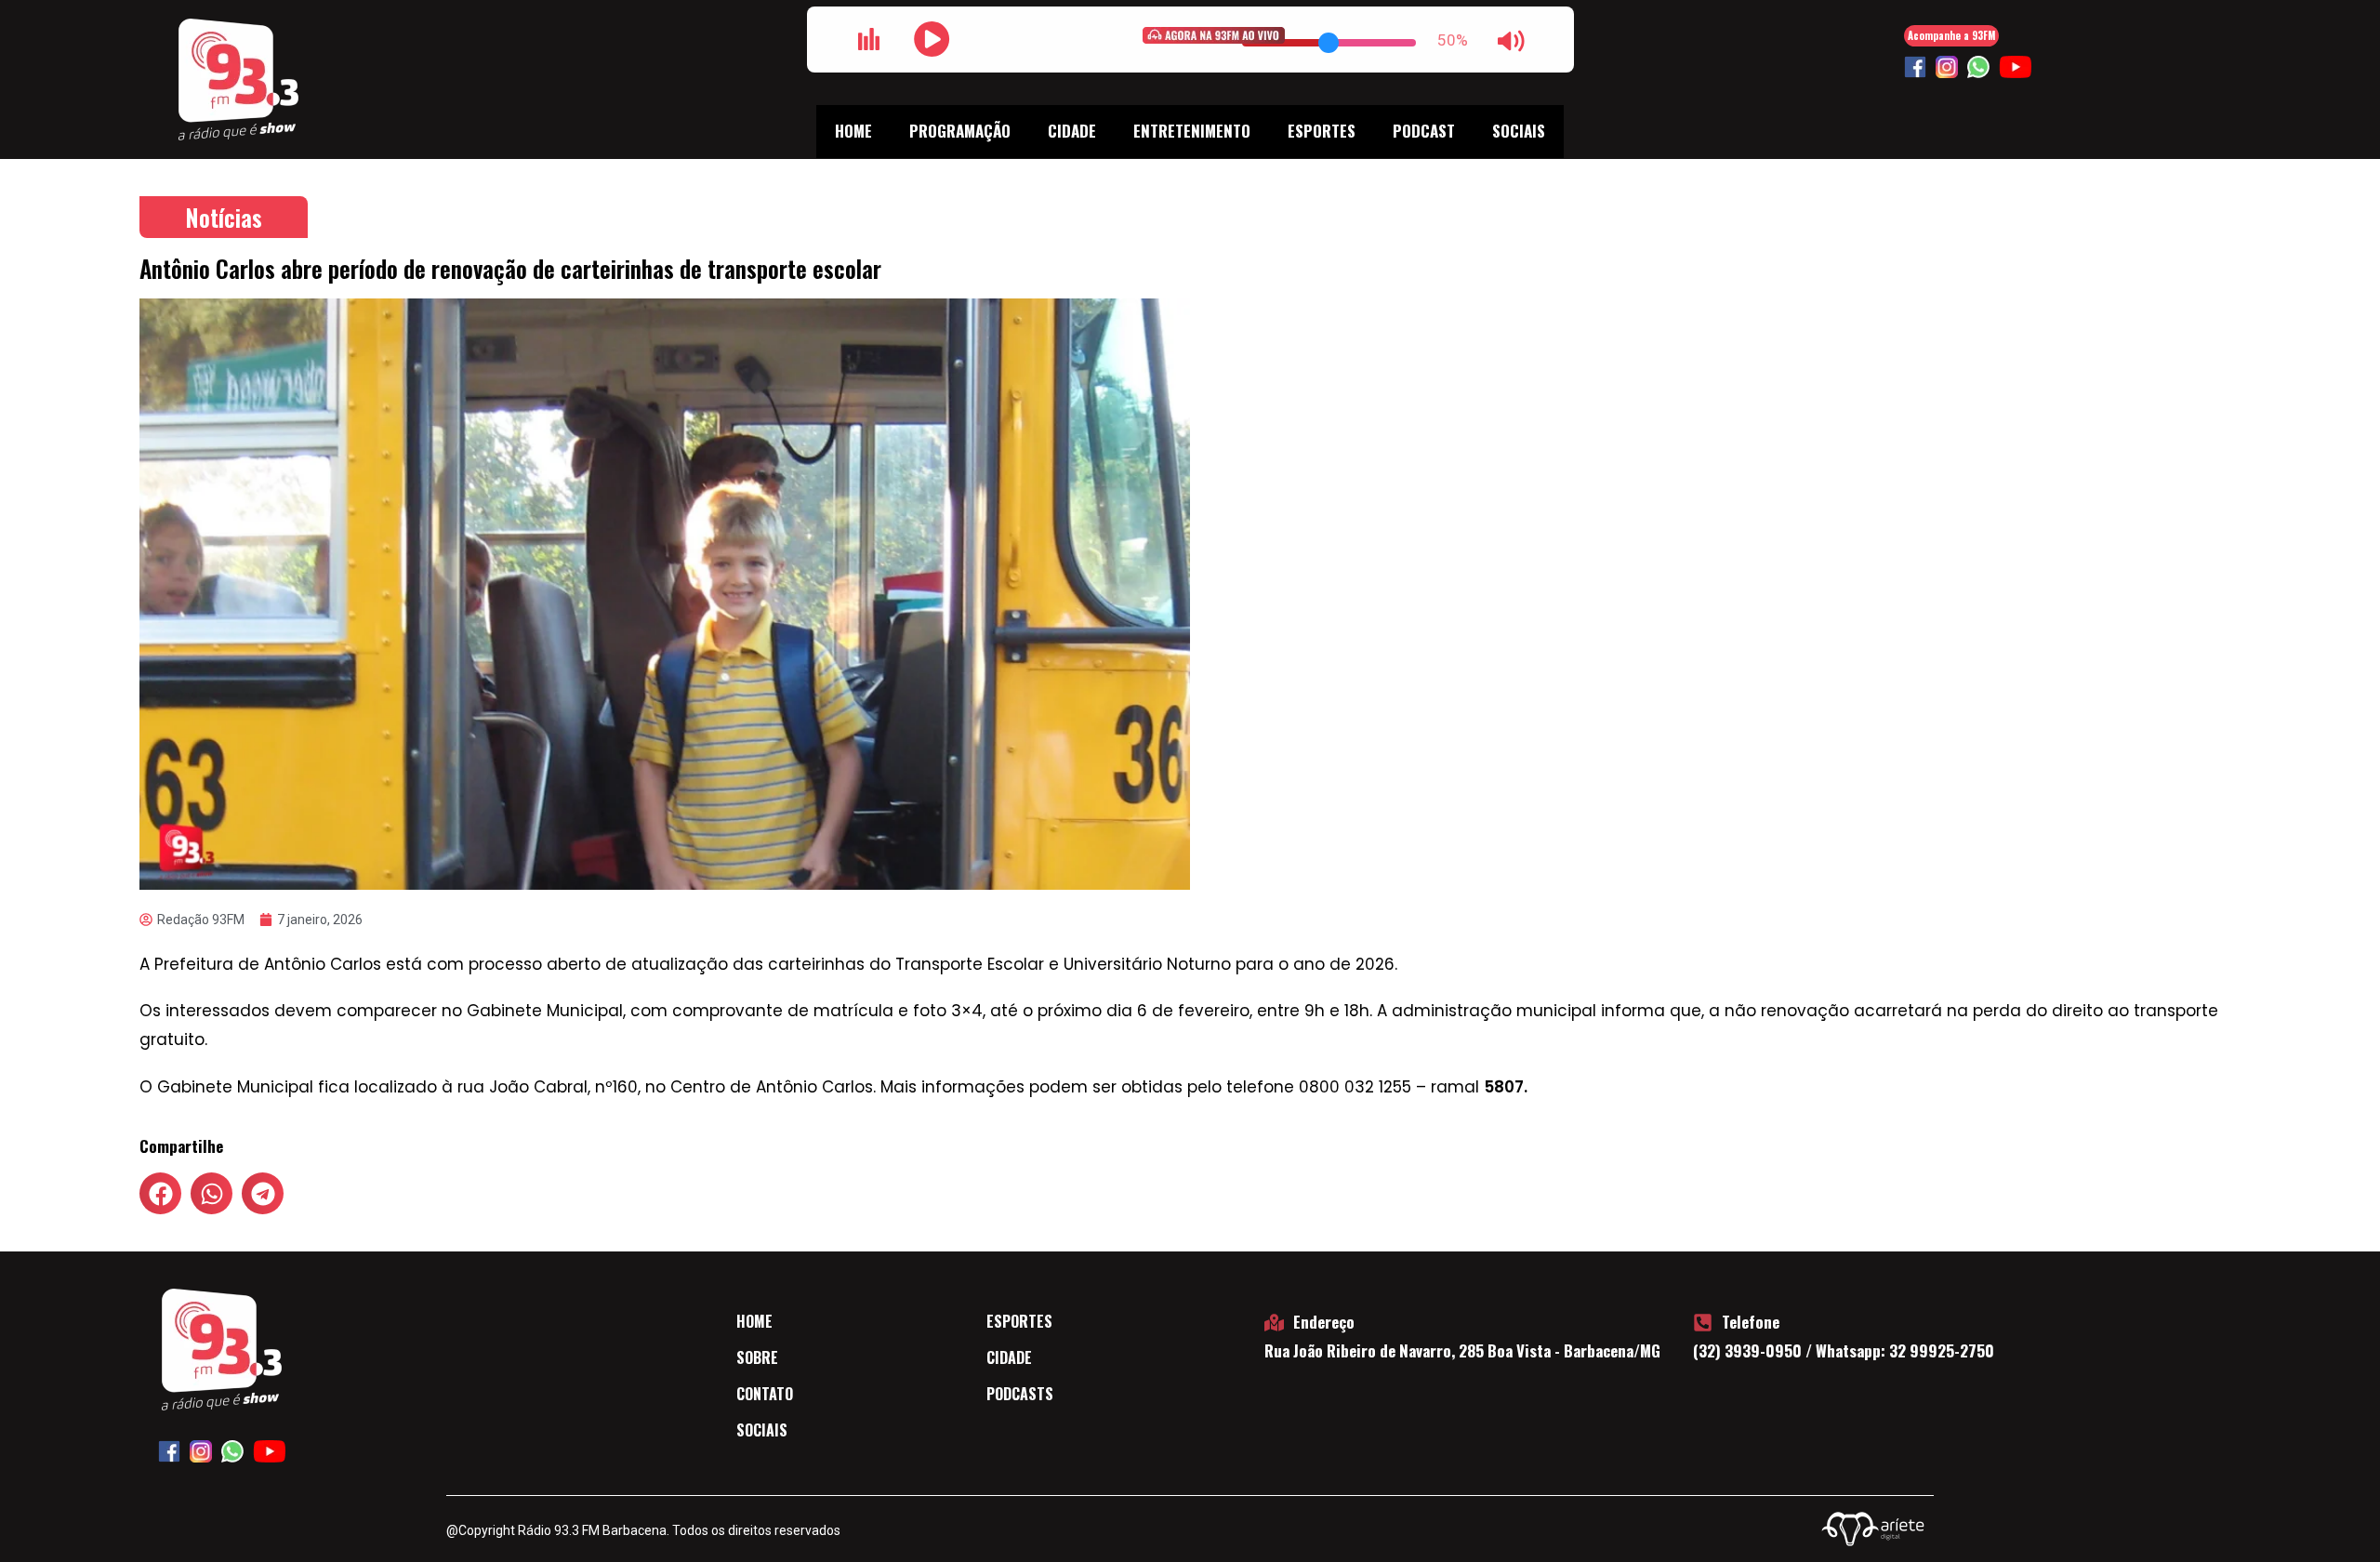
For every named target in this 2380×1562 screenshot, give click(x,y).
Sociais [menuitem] (1519, 131)
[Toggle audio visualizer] (869, 39)
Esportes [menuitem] (1322, 131)
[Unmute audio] (1512, 41)
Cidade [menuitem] (1072, 131)
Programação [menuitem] (960, 131)
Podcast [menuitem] (1424, 131)
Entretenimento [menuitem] (1192, 131)
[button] (160, 1193)
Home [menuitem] (853, 131)
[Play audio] (932, 39)
